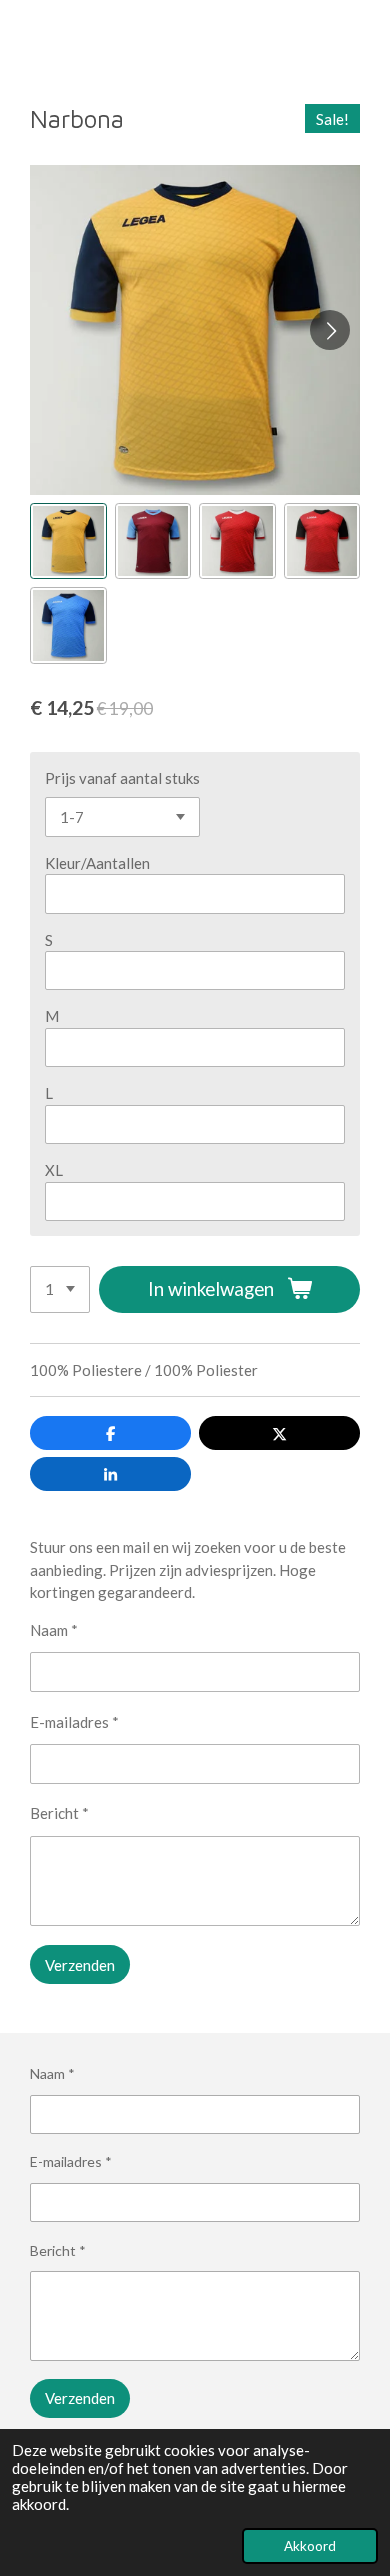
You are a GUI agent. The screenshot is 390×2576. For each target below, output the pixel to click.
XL (54, 1170)
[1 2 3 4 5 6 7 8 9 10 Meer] (60, 1289)
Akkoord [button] (310, 2546)
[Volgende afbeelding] (330, 330)
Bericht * (59, 1813)
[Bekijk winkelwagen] (368, 37)
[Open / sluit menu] (22, 37)
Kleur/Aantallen (97, 863)
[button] (68, 541)
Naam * (54, 1630)
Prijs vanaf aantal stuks (122, 778)
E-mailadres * (74, 1722)
